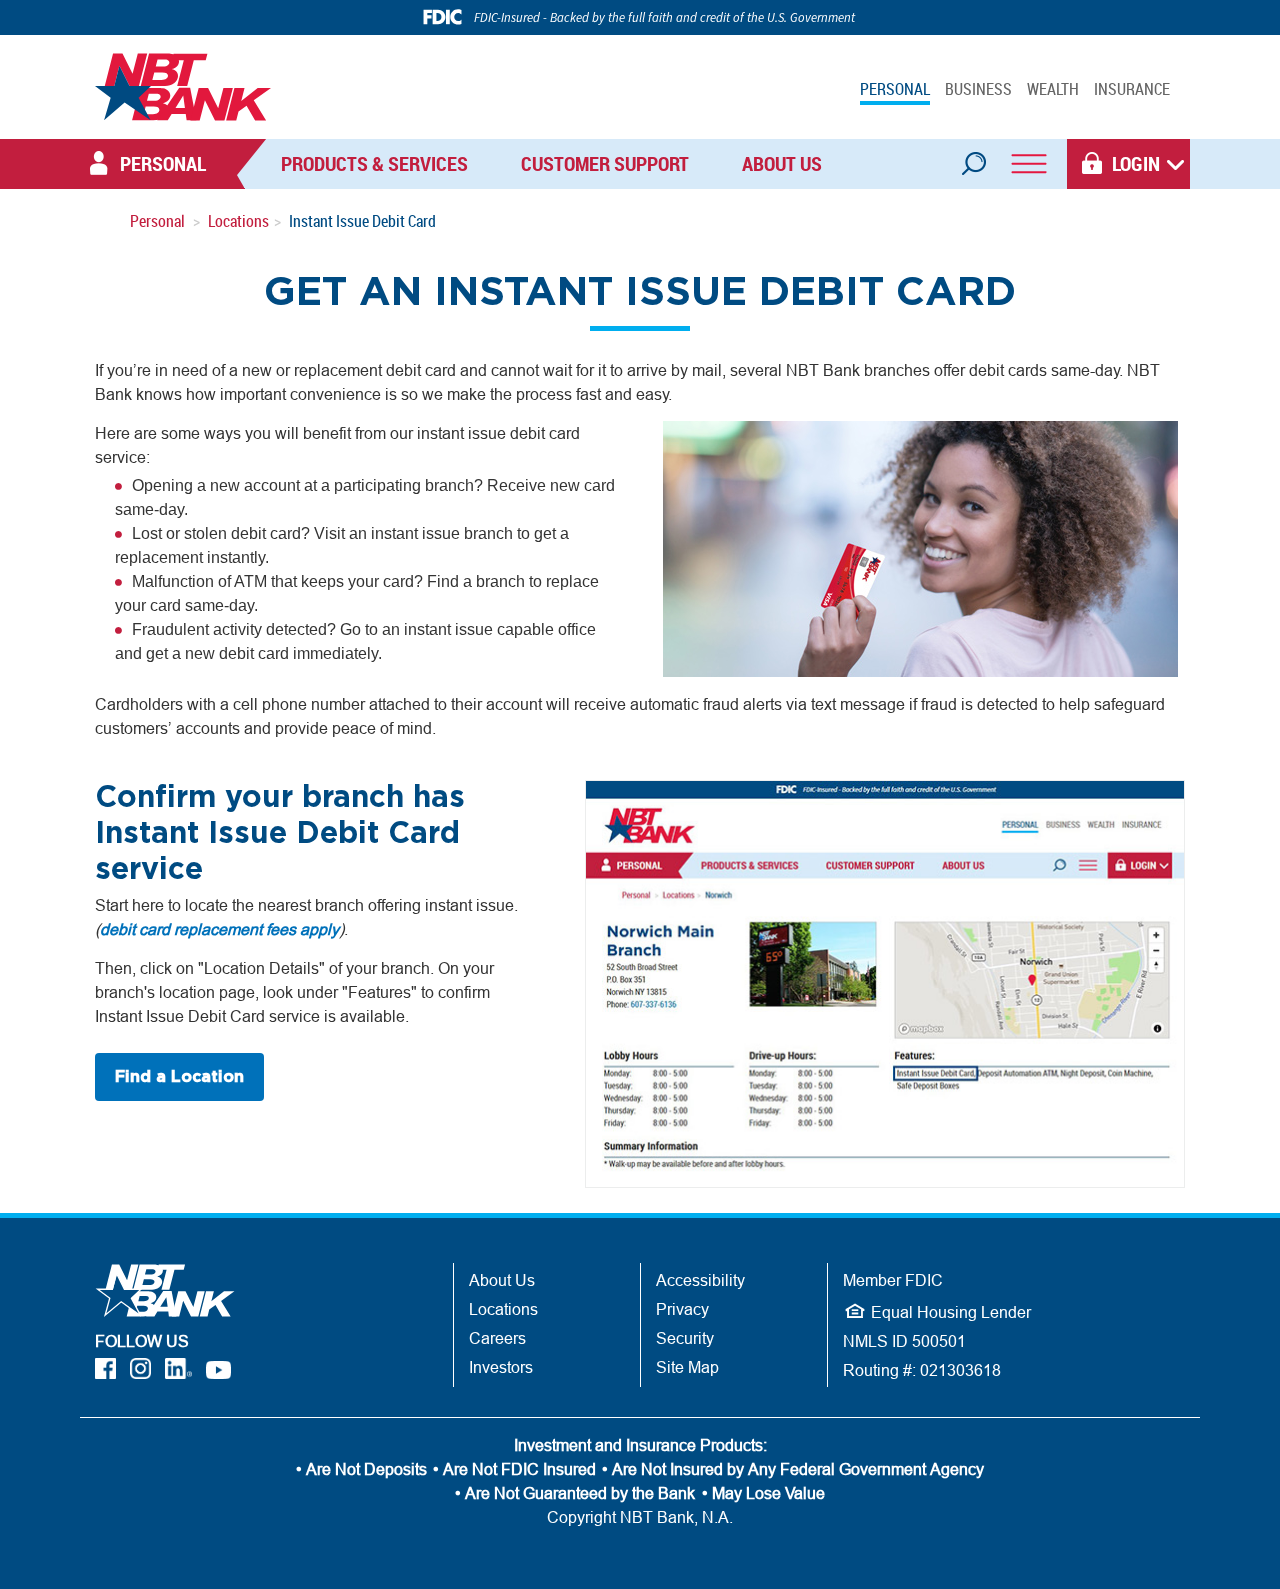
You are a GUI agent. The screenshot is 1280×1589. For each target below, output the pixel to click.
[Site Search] (973, 157)
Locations (238, 221)
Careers (497, 1338)
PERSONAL (895, 89)
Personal (157, 221)
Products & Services (374, 163)
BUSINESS (978, 89)
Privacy (682, 1309)
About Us (782, 163)
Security (685, 1338)
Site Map (687, 1367)
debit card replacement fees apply (219, 929)
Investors (501, 1367)
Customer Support (605, 163)
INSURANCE (1132, 89)
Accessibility (700, 1280)
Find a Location (179, 1077)
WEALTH (1053, 89)
